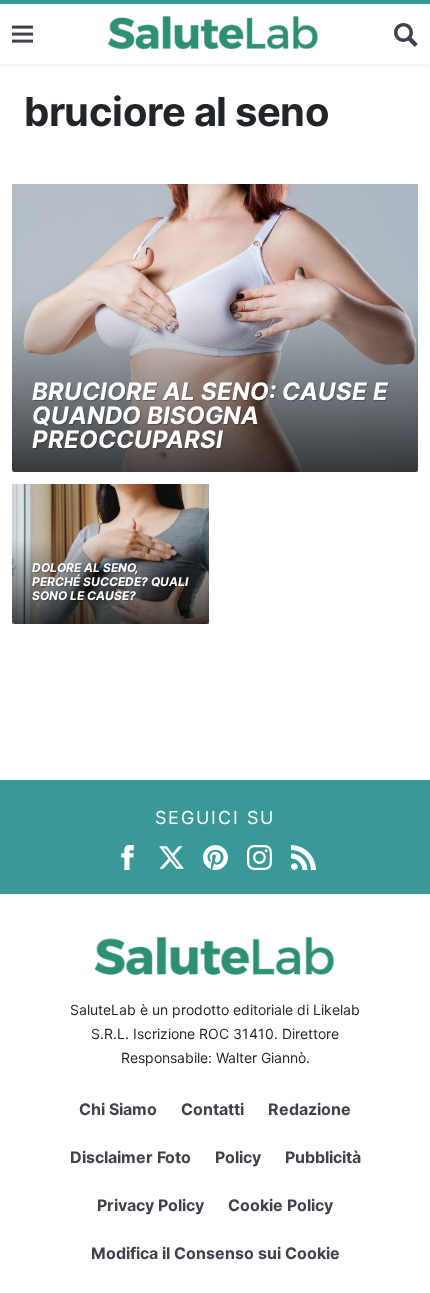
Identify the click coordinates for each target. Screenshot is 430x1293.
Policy (238, 1157)
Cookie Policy (280, 1205)
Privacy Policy (150, 1205)
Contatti (212, 1109)
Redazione (309, 1109)
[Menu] (22, 33)
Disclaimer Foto (130, 1157)
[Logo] (213, 34)
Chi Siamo (118, 1109)
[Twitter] (171, 856)
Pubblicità (323, 1157)
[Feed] (303, 856)
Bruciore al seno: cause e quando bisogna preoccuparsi (210, 415)
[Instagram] (259, 856)
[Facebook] (127, 856)
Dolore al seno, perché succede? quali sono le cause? (110, 582)
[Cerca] (406, 34)
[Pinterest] (215, 856)
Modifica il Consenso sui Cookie (215, 1253)
